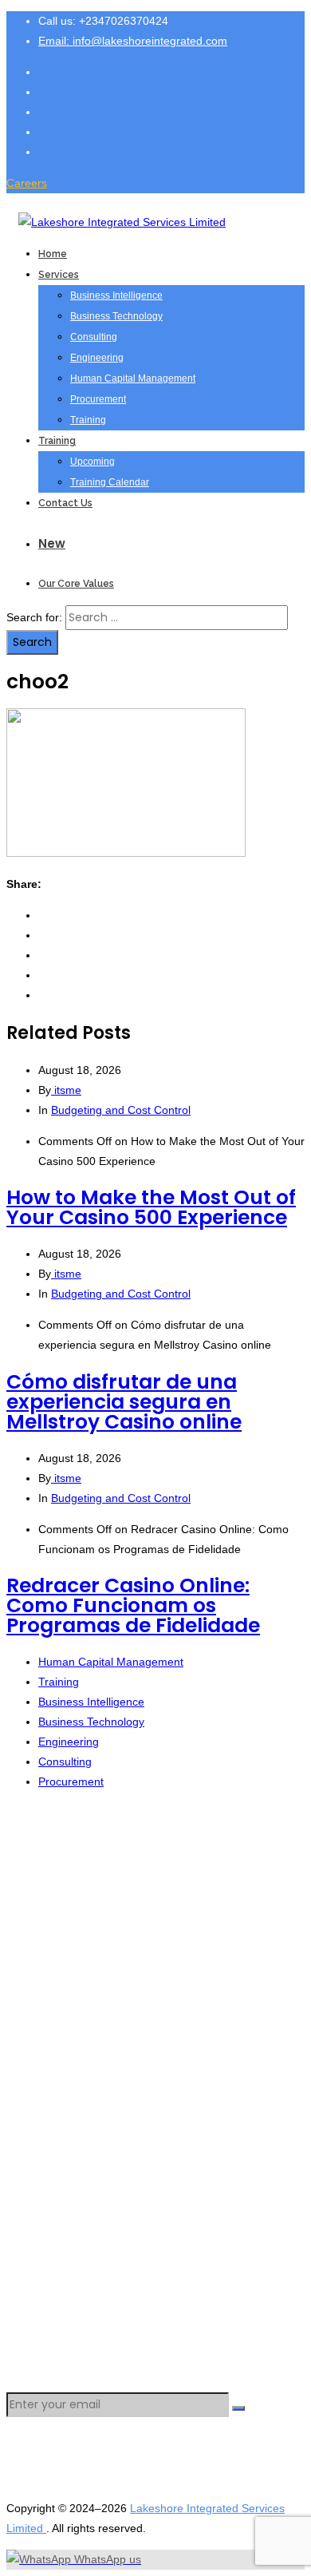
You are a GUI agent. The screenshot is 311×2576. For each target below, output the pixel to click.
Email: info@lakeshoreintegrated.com (133, 41)
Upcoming (93, 462)
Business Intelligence (116, 295)
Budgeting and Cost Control (121, 1110)
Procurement (98, 399)
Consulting (94, 337)
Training (88, 420)
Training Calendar (110, 482)
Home (53, 254)
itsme (66, 1090)
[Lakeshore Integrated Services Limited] (122, 222)
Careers (27, 183)
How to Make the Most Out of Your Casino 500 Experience (151, 1207)
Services (59, 275)
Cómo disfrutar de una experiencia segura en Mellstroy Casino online (124, 1402)
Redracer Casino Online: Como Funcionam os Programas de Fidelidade (133, 1605)
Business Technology (116, 316)
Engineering (97, 358)
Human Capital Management (133, 378)
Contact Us (65, 503)
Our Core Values (76, 584)
